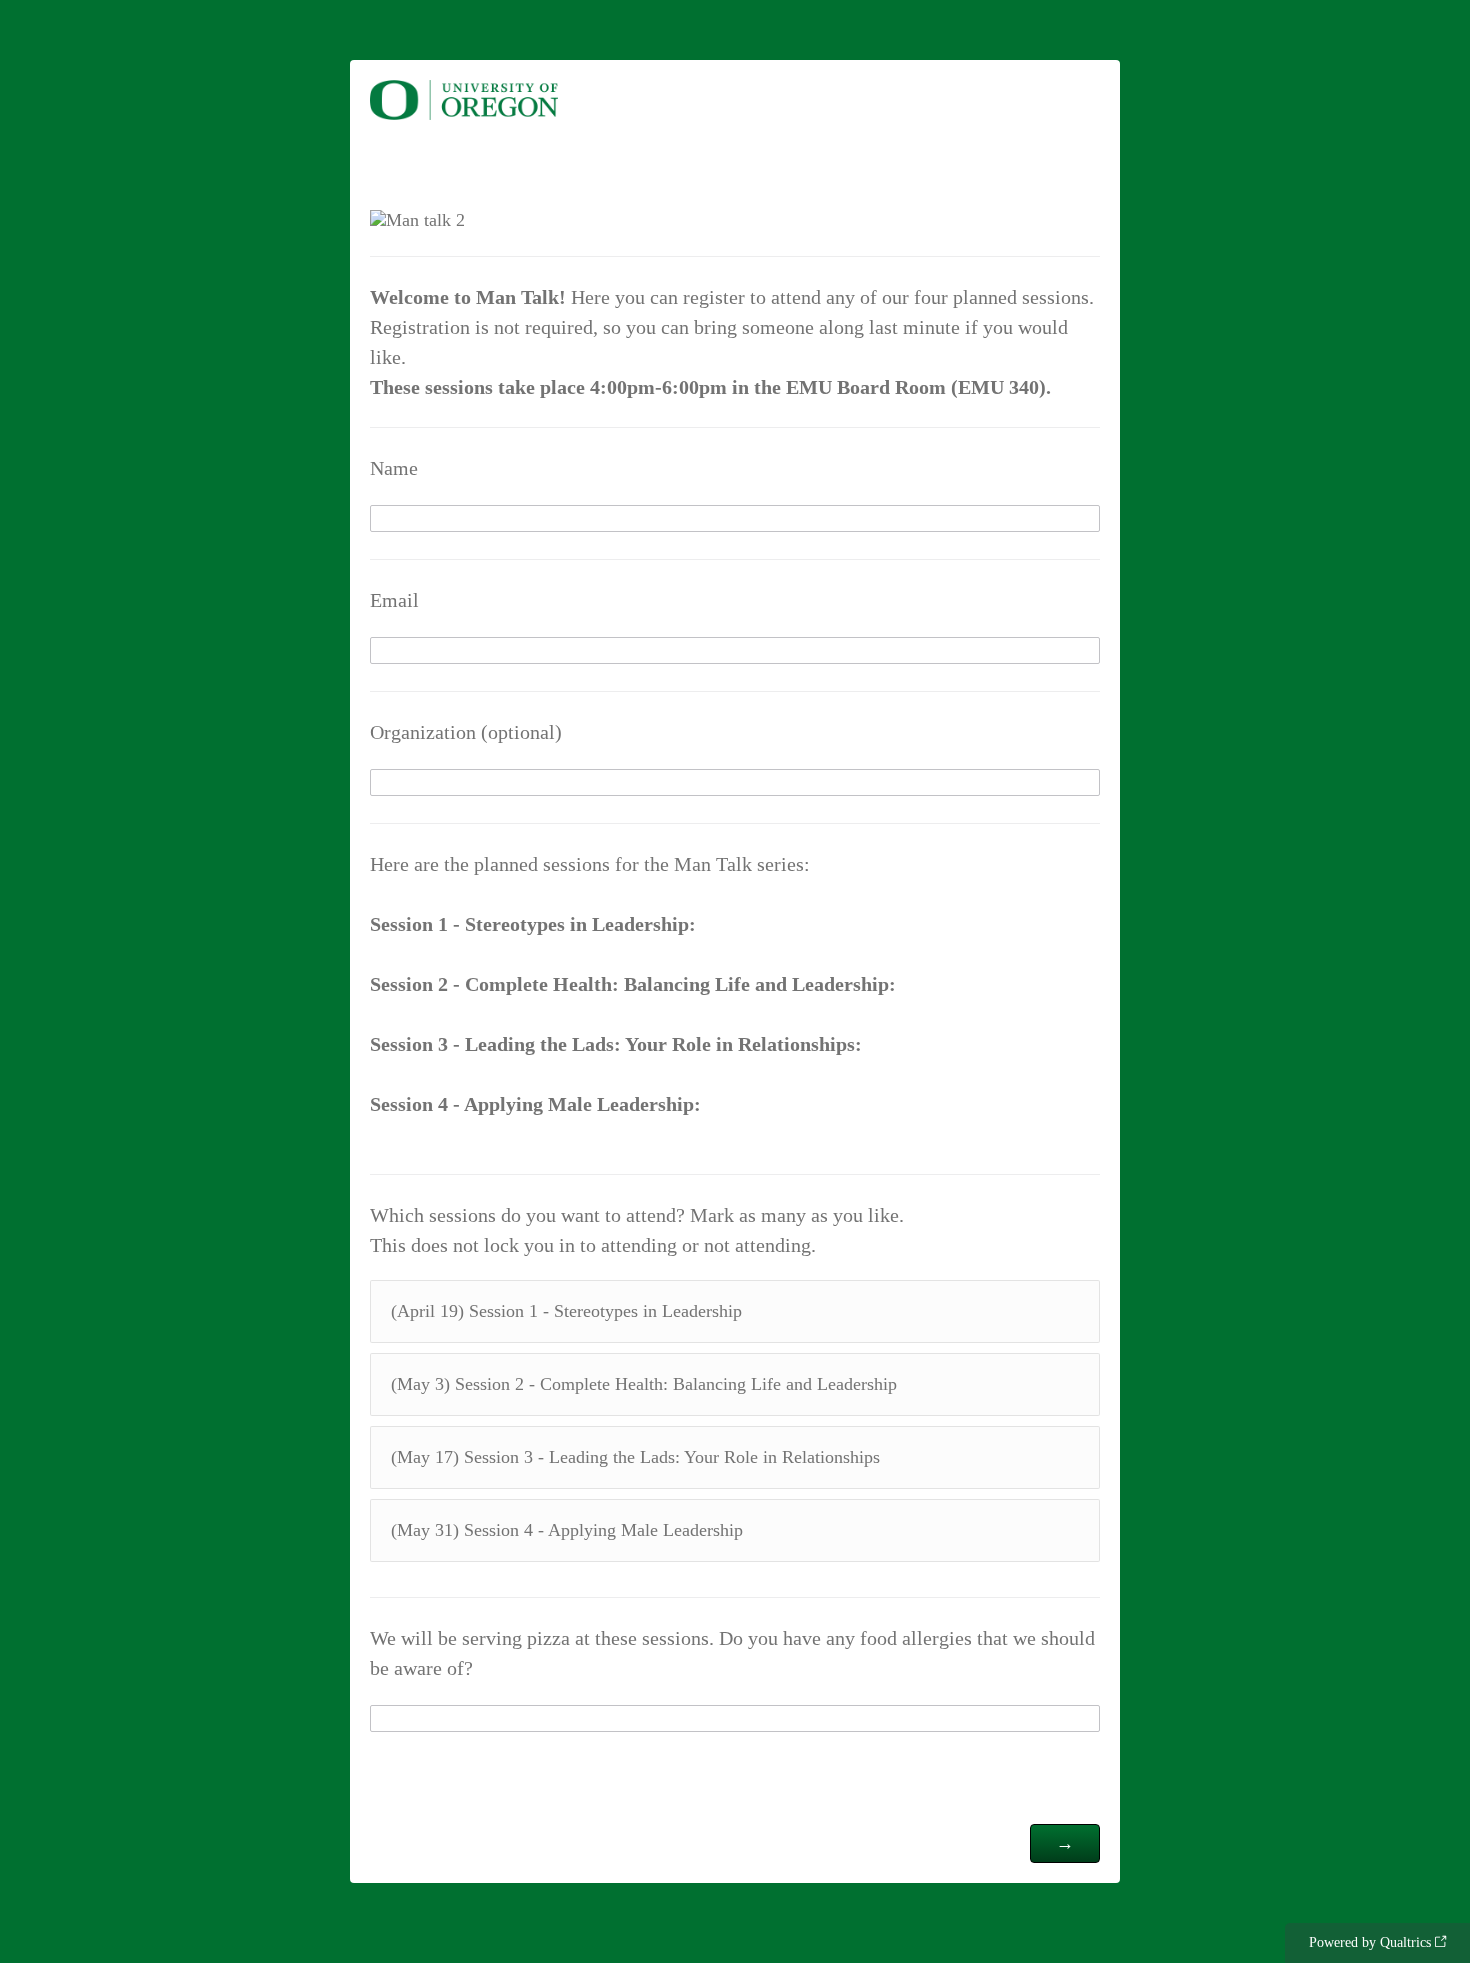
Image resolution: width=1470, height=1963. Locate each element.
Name (394, 468)
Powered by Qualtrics (1370, 1942)
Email (394, 600)
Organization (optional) (466, 732)
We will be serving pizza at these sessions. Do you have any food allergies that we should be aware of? (732, 1653)
